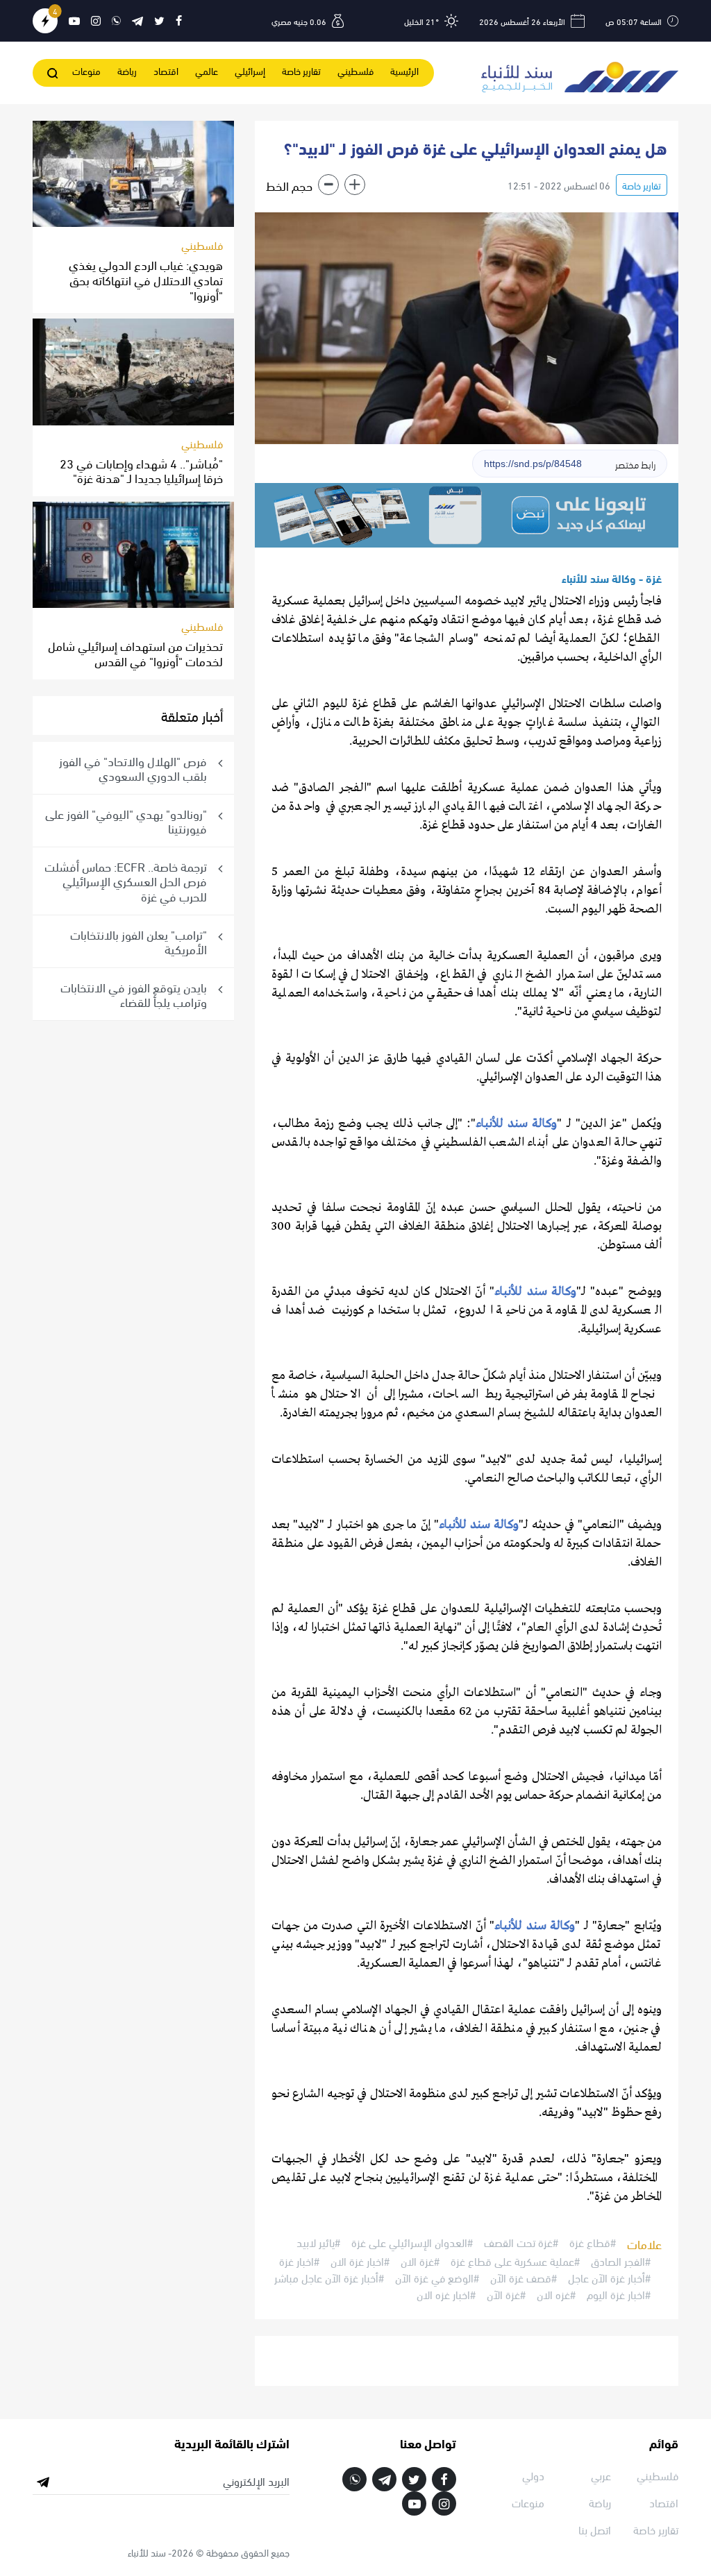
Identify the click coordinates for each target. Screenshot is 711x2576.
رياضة (127, 70)
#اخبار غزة (299, 2261)
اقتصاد (166, 70)
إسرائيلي (250, 70)
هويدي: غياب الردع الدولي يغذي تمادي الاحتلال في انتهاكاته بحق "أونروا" (146, 279)
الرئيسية (404, 70)
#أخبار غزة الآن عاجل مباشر (329, 2278)
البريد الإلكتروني (256, 2481)
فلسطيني (355, 70)
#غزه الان (556, 2294)
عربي (601, 2475)
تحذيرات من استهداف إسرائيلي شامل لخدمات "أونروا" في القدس (135, 653)
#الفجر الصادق (621, 2261)
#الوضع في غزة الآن (437, 2278)
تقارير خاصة (301, 70)
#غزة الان (420, 2261)
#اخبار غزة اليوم (619, 2294)
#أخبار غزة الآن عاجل (609, 2278)
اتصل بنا (595, 2529)
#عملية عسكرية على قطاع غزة (515, 2261)
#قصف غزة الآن (524, 2278)
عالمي (207, 70)
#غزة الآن (506, 2294)
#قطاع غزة (593, 2243)
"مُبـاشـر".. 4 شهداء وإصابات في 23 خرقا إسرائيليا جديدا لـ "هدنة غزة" (141, 470)
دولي (533, 2475)
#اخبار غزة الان (360, 2261)
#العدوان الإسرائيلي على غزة (412, 2243)
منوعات (86, 70)
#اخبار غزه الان (446, 2294)
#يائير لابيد (318, 2243)
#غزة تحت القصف (521, 2243)
